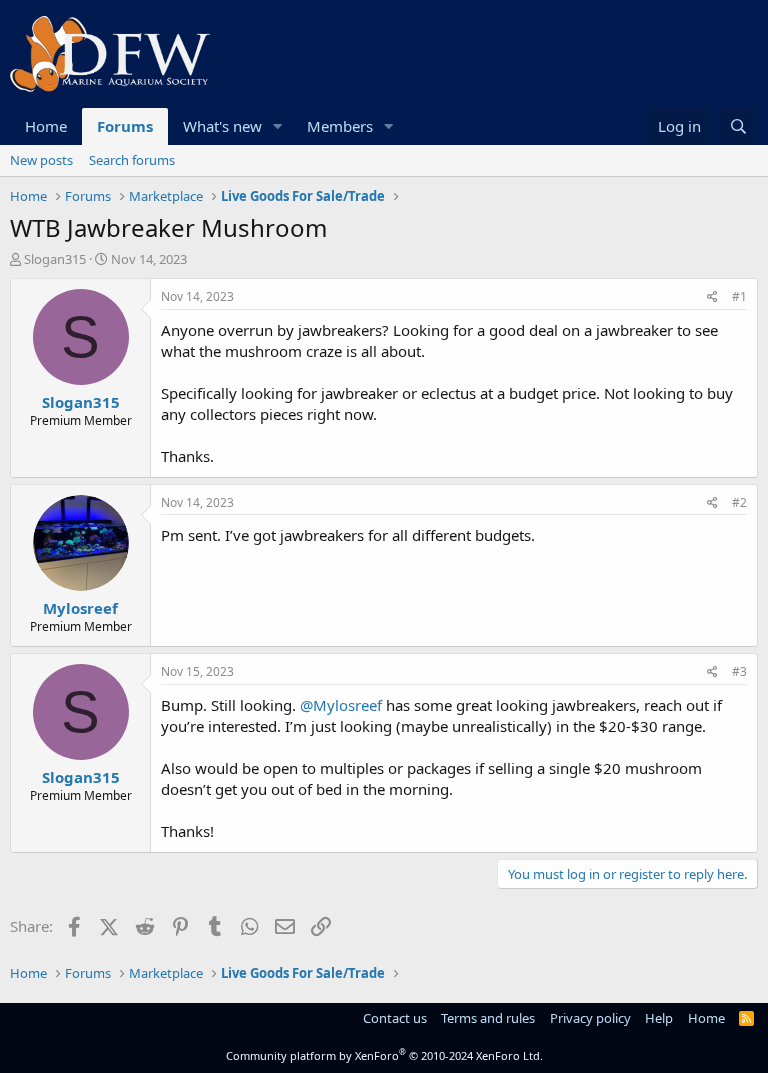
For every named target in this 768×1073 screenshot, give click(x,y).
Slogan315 (55, 259)
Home (46, 126)
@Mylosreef (341, 705)
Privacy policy (590, 1018)
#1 (739, 296)
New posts (41, 160)
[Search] (738, 126)
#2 (739, 502)
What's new (222, 126)
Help (659, 1018)
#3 (739, 671)
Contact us (395, 1018)
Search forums (132, 160)
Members (340, 126)
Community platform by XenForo (384, 1055)
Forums (125, 126)
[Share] (712, 297)
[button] (278, 126)
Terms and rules (488, 1018)
